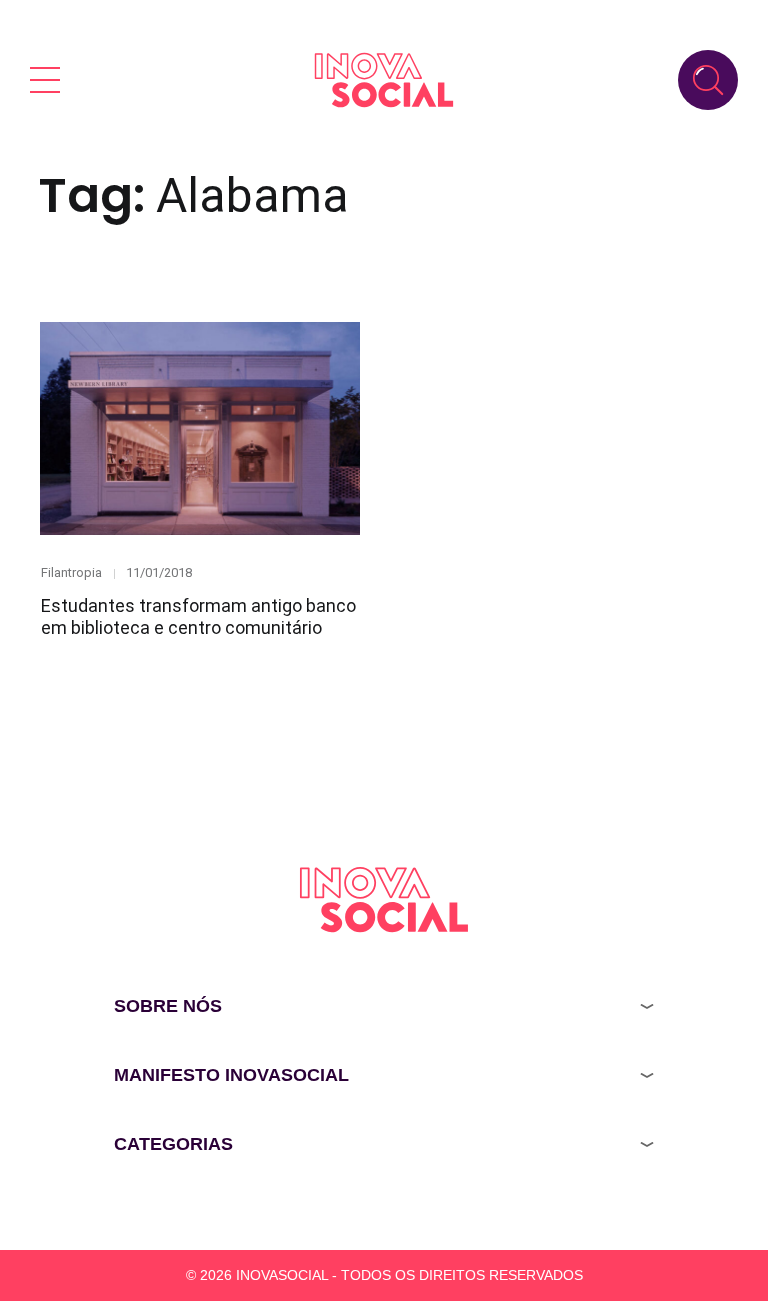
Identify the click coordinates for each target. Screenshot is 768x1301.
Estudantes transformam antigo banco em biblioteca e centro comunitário (198, 617)
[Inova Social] (384, 79)
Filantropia (71, 572)
